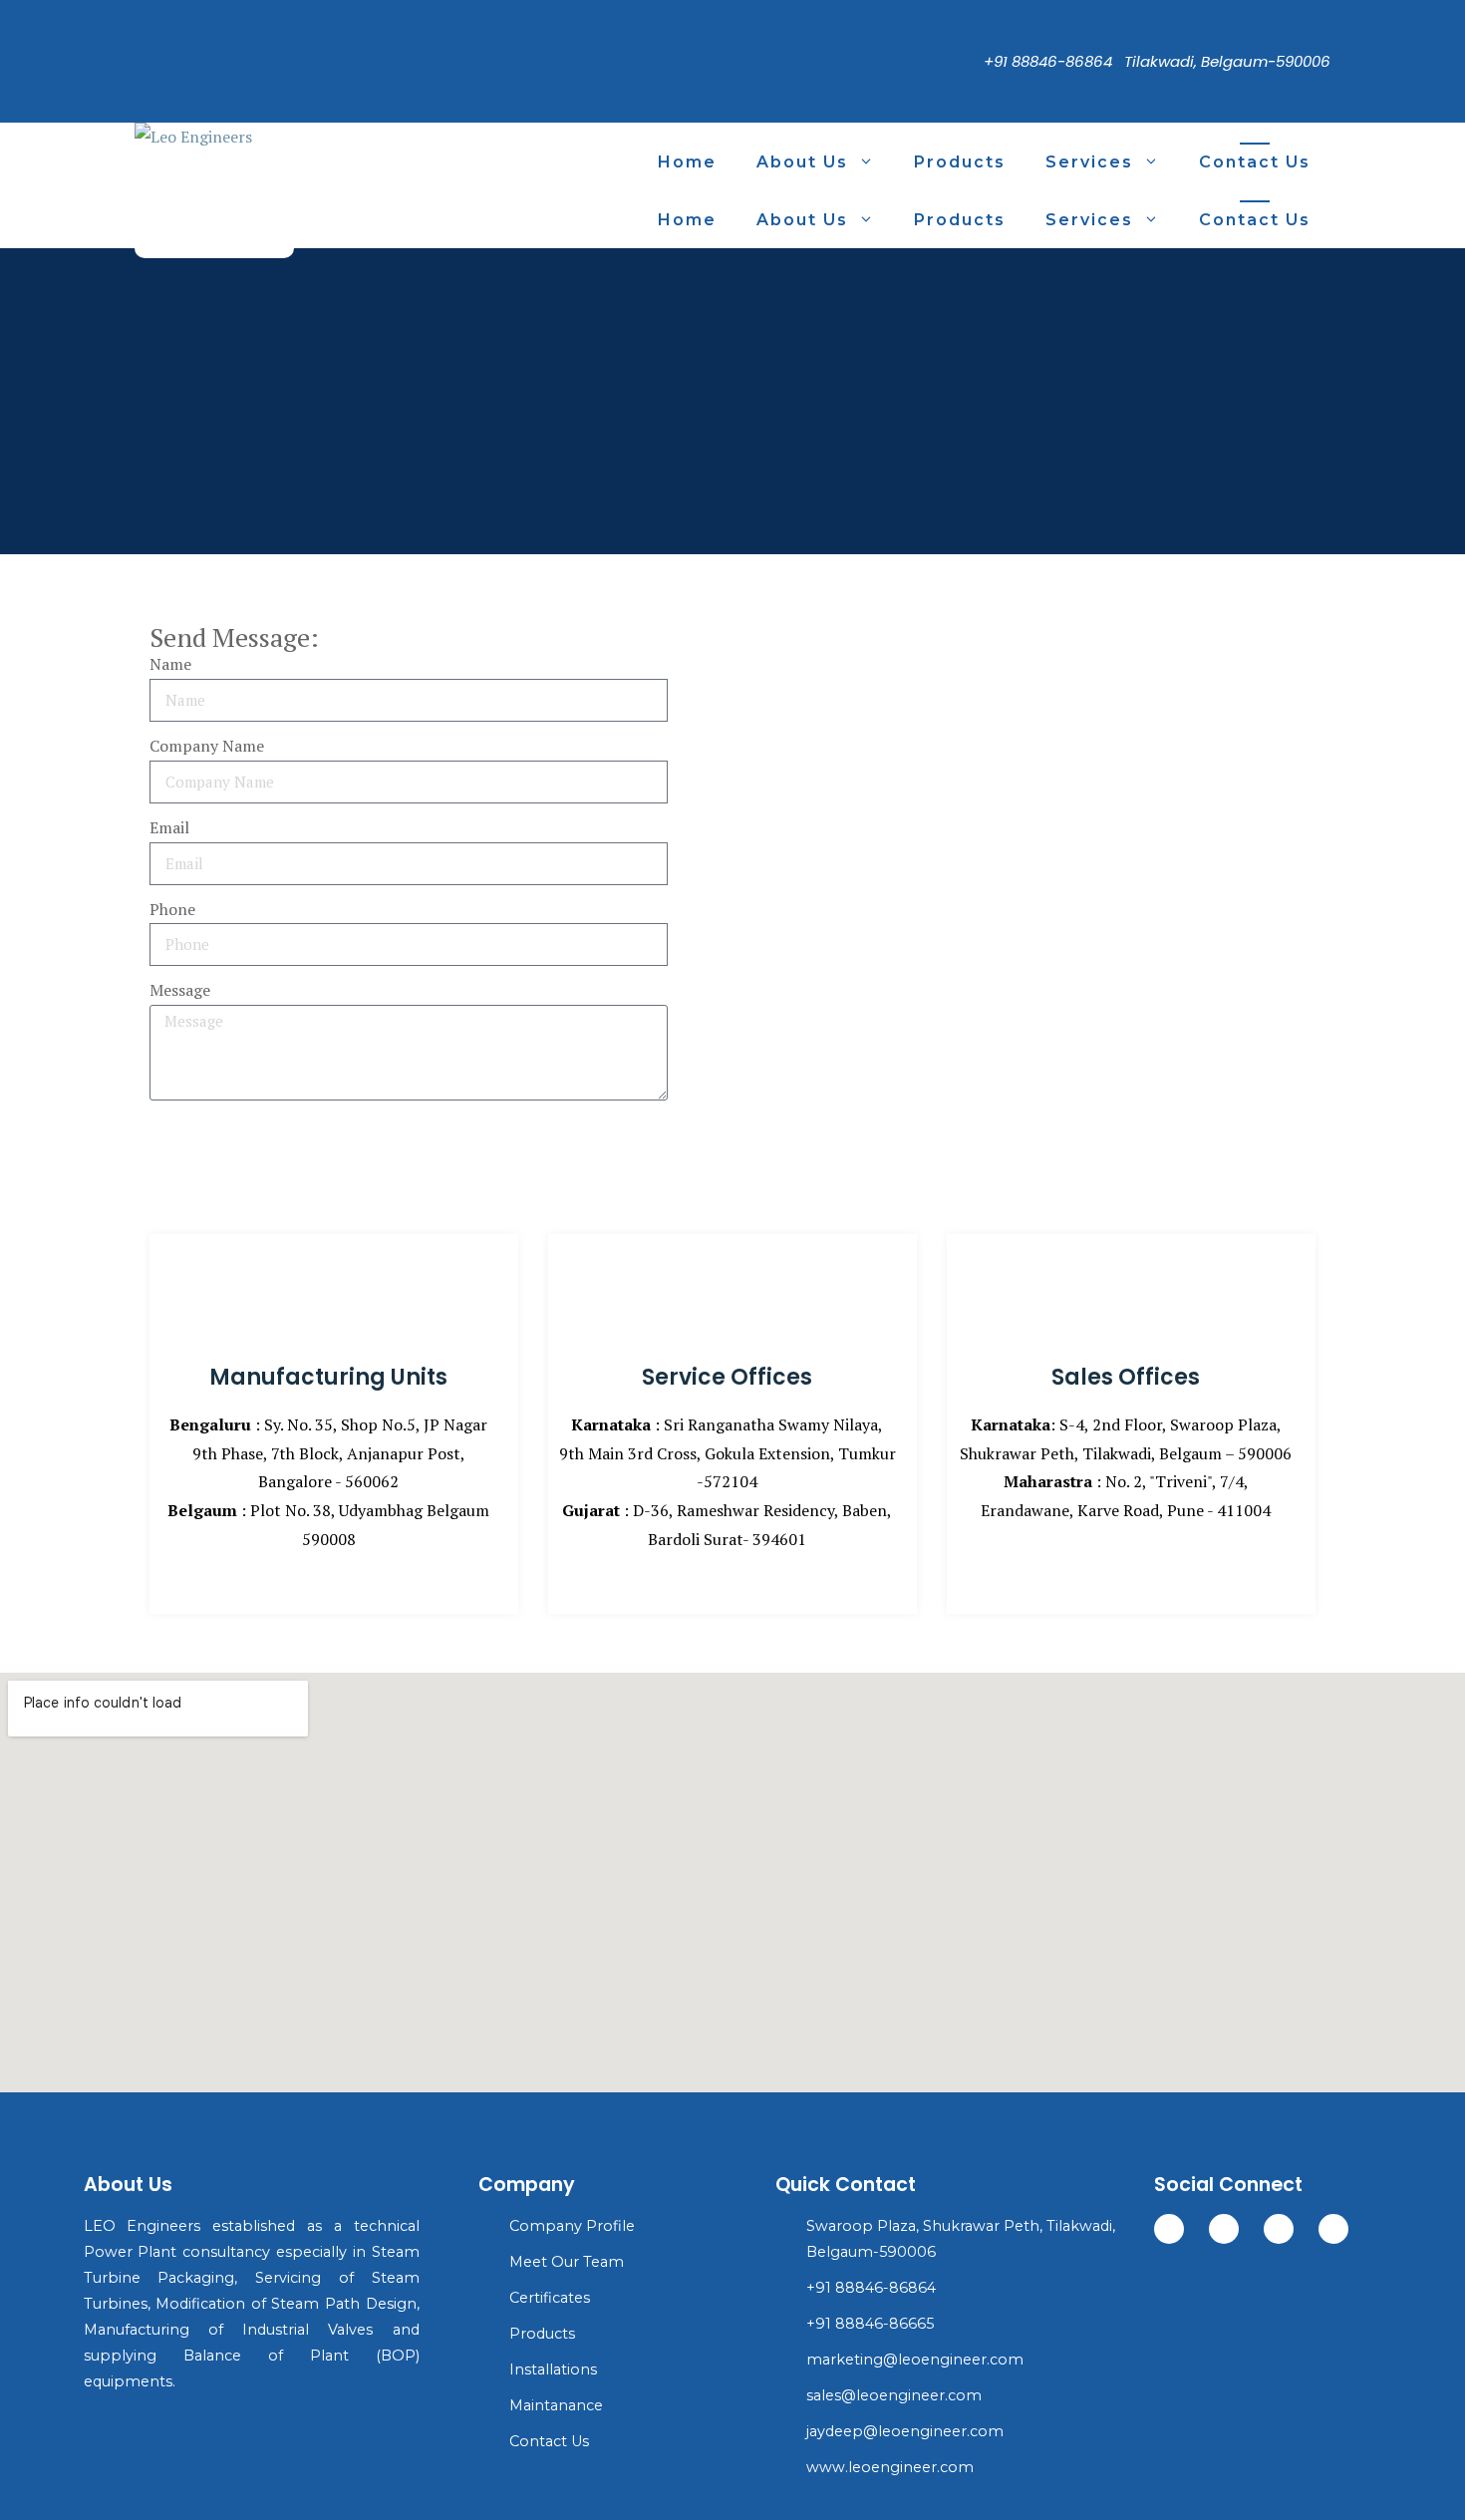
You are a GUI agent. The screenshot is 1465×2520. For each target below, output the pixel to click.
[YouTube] (140, 99)
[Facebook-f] (1224, 2229)
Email (169, 827)
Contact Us (1255, 162)
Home (687, 162)
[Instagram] (140, 68)
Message (180, 990)
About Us (802, 162)
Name (170, 664)
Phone (172, 909)
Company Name (207, 746)
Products (960, 162)
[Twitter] (140, 38)
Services (1089, 162)
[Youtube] (1279, 2229)
